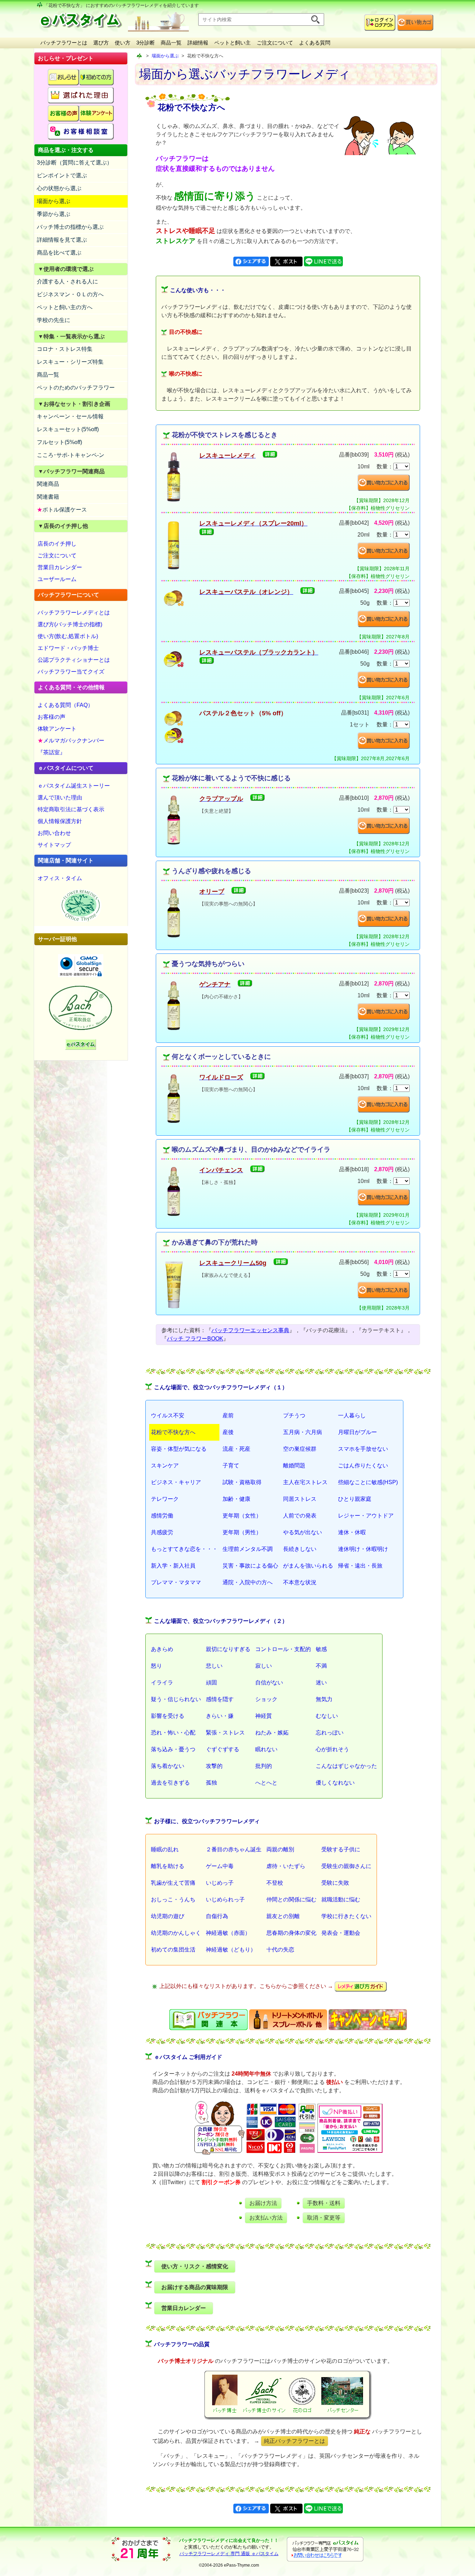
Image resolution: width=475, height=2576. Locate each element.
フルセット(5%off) (59, 442)
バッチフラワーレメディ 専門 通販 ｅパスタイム (229, 2554)
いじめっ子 (220, 1883)
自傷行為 (217, 1916)
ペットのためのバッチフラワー (76, 388)
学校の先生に (54, 320)
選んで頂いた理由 (60, 798)
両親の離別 (280, 1849)
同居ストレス (300, 1499)
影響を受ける (168, 1716)
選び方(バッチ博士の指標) (70, 624)
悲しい (214, 1666)
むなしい (327, 1716)
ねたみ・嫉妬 (272, 1733)
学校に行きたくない (346, 1916)
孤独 (211, 1783)
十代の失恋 (280, 1950)
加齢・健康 (236, 1499)
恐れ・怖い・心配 (173, 1733)
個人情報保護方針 (60, 821)
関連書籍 (48, 497)
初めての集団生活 (173, 1950)
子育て (231, 1466)
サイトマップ (54, 845)
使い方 (123, 43)
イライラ (162, 1683)
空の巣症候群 (300, 1449)
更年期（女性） (242, 1516)
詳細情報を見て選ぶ (62, 240)
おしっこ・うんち (173, 1899)
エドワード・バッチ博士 (68, 648)
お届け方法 (263, 2203)
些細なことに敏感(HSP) (368, 1482)
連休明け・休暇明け (363, 1549)
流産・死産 (236, 1449)
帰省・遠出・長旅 (360, 1566)
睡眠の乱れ (165, 1849)
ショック (266, 1699)
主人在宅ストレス (305, 1482)
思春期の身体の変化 (291, 1933)
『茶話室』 (51, 752)
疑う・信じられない (176, 1699)
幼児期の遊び (168, 1916)
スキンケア (165, 1466)
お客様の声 (51, 717)
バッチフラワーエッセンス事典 (250, 1330)
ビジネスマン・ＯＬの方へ (70, 294)
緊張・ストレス (225, 1733)
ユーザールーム (57, 579)
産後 (228, 1432)
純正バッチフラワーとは (295, 2441)
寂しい (264, 1666)
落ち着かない (168, 1766)
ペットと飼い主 (232, 43)
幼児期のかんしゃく (176, 1933)
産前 (228, 1415)
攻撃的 (214, 1766)
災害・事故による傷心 (250, 1566)
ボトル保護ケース (62, 510)
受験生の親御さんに (346, 1866)
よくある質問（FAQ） (65, 705)
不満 (321, 1666)
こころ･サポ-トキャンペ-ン (71, 455)
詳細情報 (198, 43)
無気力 (324, 1699)
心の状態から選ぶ (59, 188)
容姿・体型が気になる (179, 1449)
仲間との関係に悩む (291, 1899)
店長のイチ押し (57, 544)
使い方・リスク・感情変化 (195, 2266)
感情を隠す (220, 1699)
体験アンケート (57, 729)
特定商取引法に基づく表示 (71, 809)
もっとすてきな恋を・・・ (184, 1549)
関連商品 (48, 484)
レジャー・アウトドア (366, 1516)
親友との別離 (283, 1916)
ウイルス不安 (168, 1415)
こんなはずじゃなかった (346, 1766)
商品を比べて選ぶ (59, 253)
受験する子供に (341, 1849)
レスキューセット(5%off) (68, 429)
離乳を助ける (168, 1866)
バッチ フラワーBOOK (195, 1339)
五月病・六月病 (303, 1432)
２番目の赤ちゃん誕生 (234, 1849)
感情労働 (162, 1516)
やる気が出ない (303, 1532)
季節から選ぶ (54, 214)
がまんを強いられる (308, 1566)
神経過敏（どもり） (231, 1950)
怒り (156, 1666)
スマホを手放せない (363, 1449)
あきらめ (162, 1649)
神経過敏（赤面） (228, 1933)
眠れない (266, 1749)
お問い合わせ (54, 833)
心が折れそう (332, 1749)
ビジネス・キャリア (176, 1482)
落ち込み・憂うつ (173, 1749)
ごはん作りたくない (363, 1466)
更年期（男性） (242, 1532)
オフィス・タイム (60, 878)
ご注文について (275, 43)
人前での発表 (300, 1516)
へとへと (266, 1783)
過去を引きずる (170, 1783)
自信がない (269, 1683)
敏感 (321, 1649)
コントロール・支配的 (283, 1649)
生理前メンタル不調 (248, 1549)
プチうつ (294, 1415)
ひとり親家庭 (355, 1499)
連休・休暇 (352, 1532)
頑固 (211, 1683)
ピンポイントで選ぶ (62, 175)
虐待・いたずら (286, 1866)
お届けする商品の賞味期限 (195, 2287)
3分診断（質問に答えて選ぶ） (75, 163)
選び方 (101, 43)
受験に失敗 (335, 1883)
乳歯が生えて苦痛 (173, 1883)
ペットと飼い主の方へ (65, 307)
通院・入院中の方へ (248, 1582)
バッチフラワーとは (64, 43)
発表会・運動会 (341, 1933)
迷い (321, 1683)
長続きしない (300, 1549)
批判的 (264, 1766)
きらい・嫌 (220, 1716)
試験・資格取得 (242, 1482)
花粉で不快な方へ (173, 1432)
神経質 (264, 1716)
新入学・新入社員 (173, 1566)
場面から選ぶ (54, 201)
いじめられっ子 (225, 1899)
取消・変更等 (324, 2218)
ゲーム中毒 (220, 1866)
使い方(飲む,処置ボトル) (68, 636)
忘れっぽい (330, 1733)
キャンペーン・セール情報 (70, 416)
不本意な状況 (300, 1582)
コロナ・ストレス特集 (65, 349)
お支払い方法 (266, 2218)
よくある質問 (315, 43)
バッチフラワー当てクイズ (71, 672)
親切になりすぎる (228, 1649)
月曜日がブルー (357, 1432)
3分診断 (146, 43)
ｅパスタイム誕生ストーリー (74, 786)
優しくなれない (335, 1783)
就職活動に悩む (341, 1899)
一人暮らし (352, 1415)
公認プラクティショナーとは (74, 660)
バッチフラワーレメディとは (74, 613)
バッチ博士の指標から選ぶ (70, 227)
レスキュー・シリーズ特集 (70, 362)
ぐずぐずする (223, 1749)
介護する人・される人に (67, 281)
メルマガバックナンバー (71, 740)
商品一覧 (171, 43)
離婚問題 (294, 1466)
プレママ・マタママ (176, 1582)
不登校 (275, 1883)
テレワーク (165, 1499)
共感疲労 (162, 1532)
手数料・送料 (324, 2203)
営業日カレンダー (60, 567)
